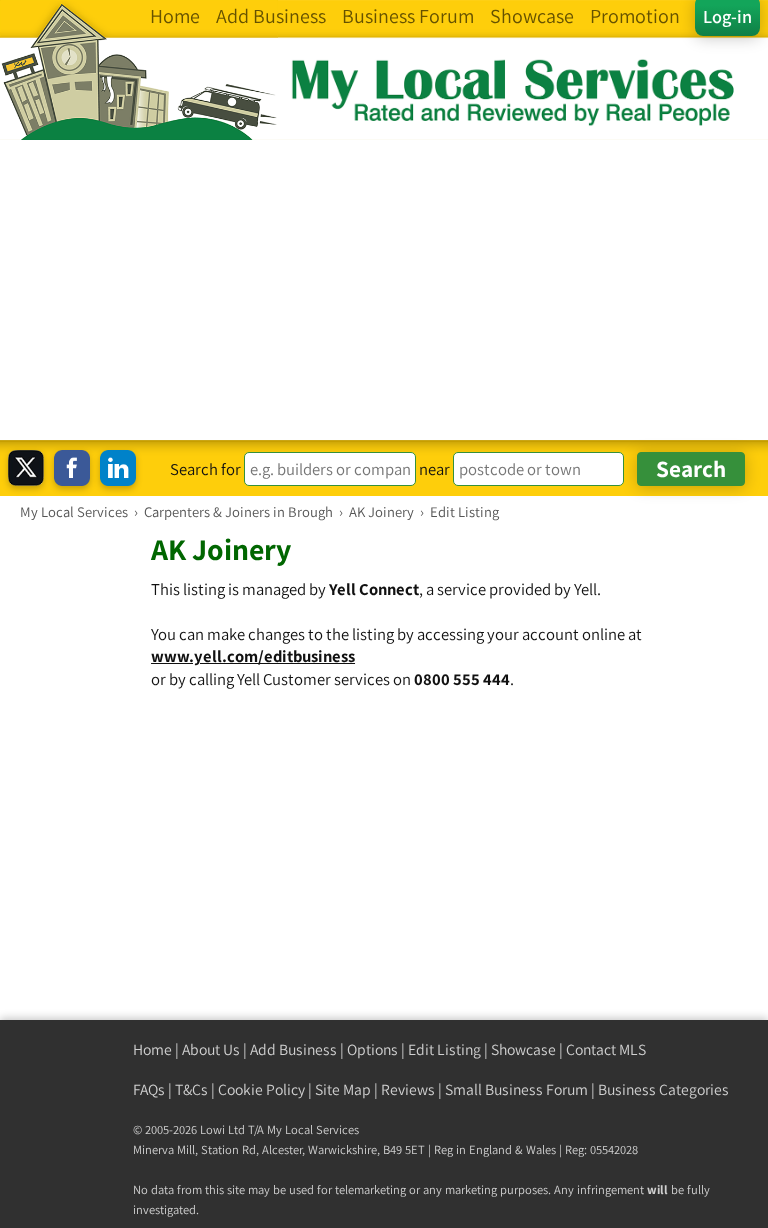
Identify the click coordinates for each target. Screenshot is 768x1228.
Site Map (343, 1089)
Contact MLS (606, 1049)
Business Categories (663, 1089)
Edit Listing (444, 1049)
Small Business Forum (516, 1089)
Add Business (293, 1049)
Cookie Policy (261, 1089)
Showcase (523, 1049)
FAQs (149, 1089)
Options (372, 1049)
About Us (211, 1049)
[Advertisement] (384, 290)
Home (152, 1049)
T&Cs (191, 1089)
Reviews (408, 1089)
